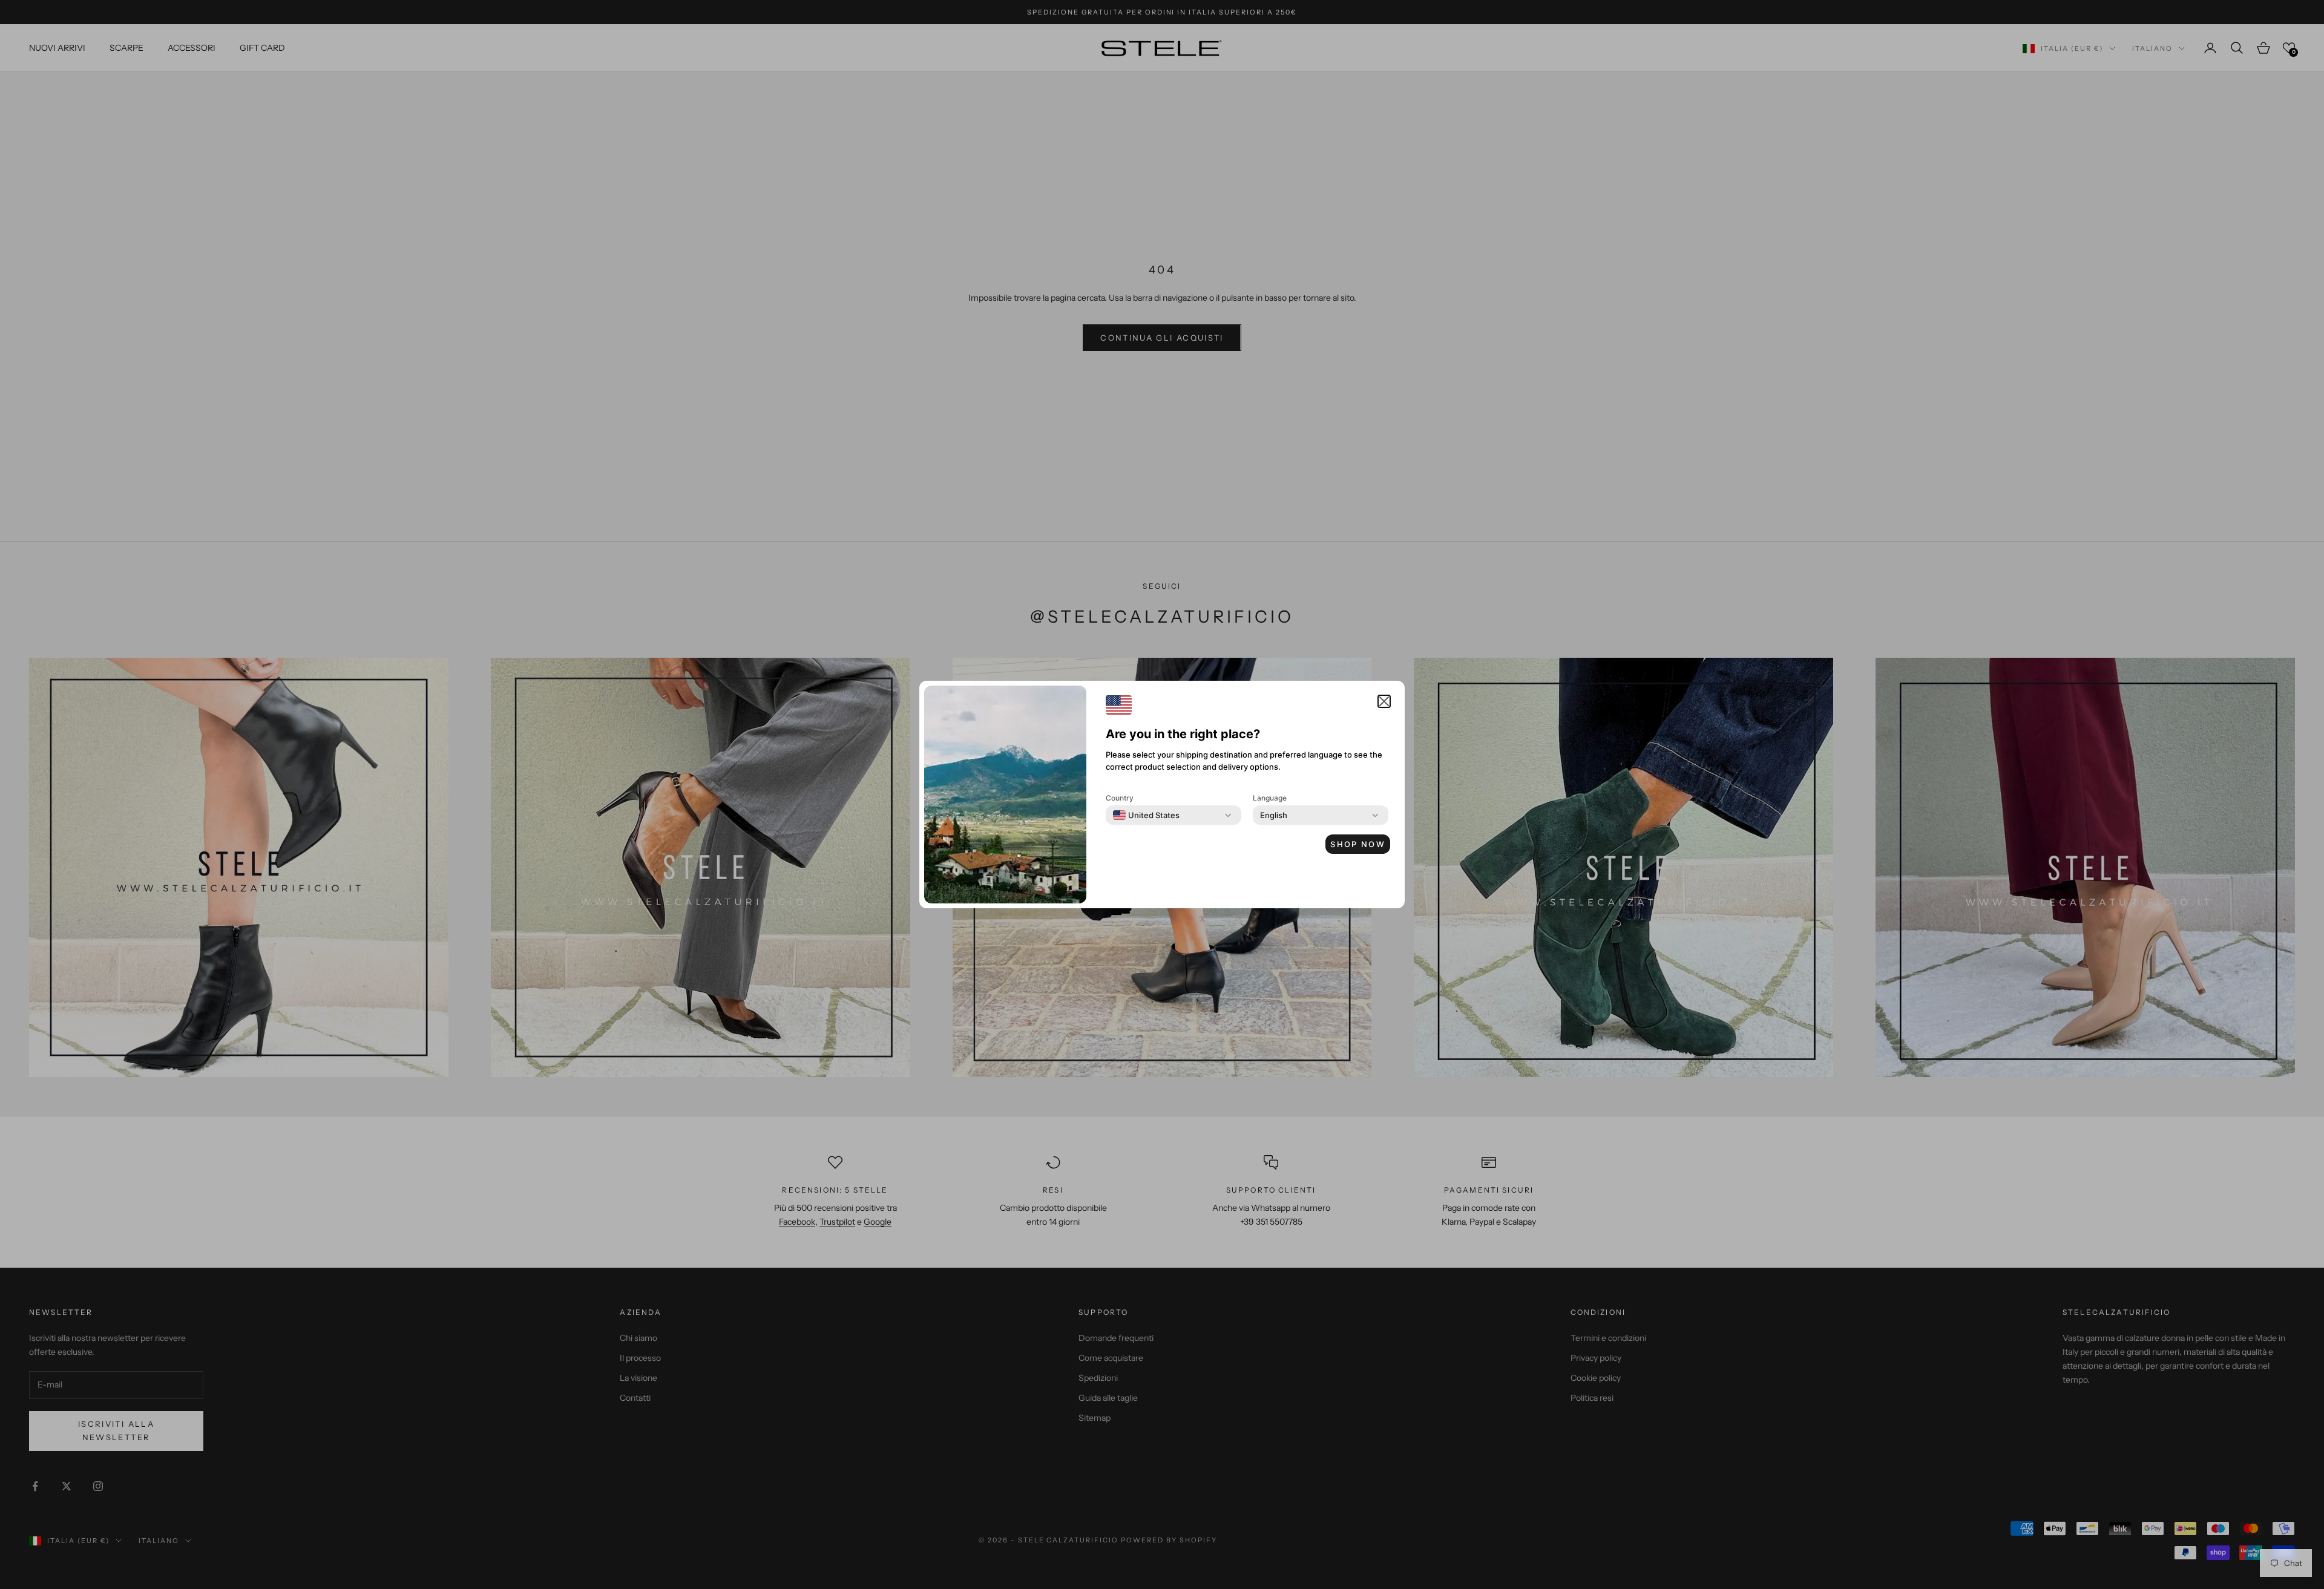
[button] (1384, 701)
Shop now (1358, 844)
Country (1120, 798)
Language (1270, 798)
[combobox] (1146, 815)
